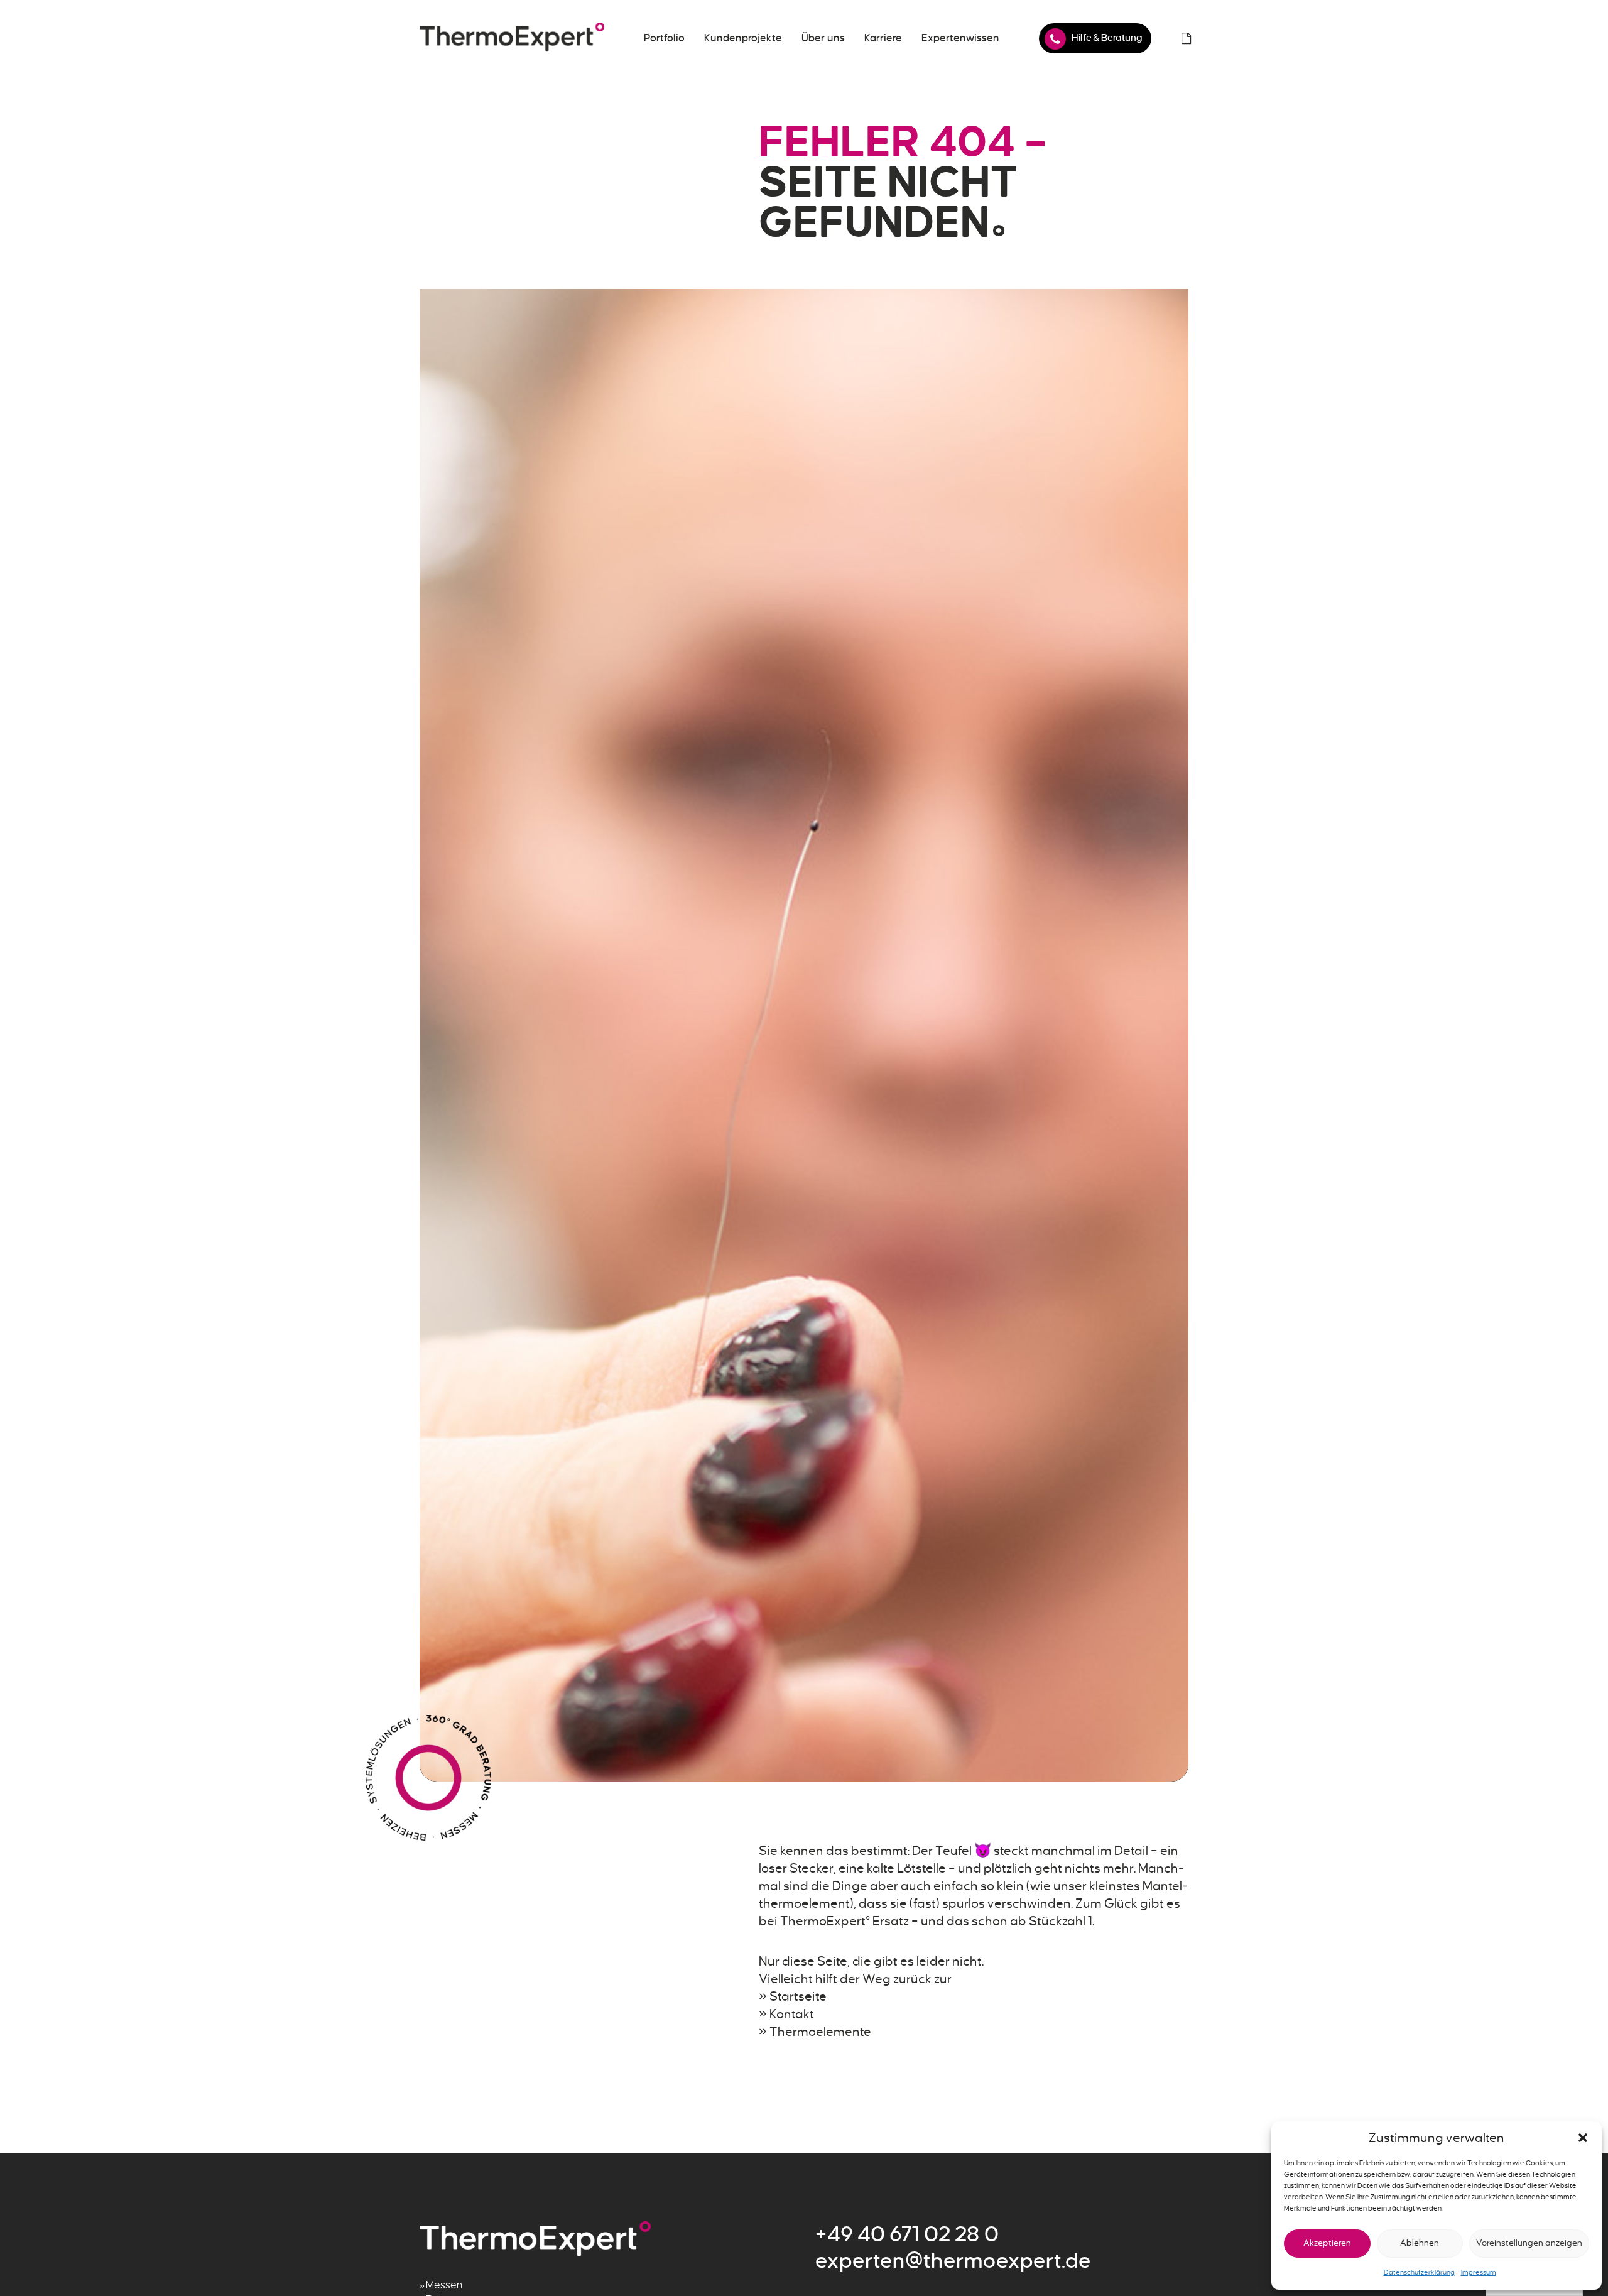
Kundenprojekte (743, 38)
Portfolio (664, 38)
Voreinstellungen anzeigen (1529, 2243)
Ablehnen (1420, 2243)
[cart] (1186, 38)
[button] (1583, 2138)
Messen (444, 2285)
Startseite (798, 1996)
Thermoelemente (820, 2032)
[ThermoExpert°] (512, 38)
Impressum (1479, 2272)
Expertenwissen (960, 38)
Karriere (883, 38)
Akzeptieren (1327, 2243)
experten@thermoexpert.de (953, 2261)
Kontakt (792, 2014)
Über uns (823, 38)
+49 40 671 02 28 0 (907, 2234)
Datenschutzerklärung (1419, 2272)
